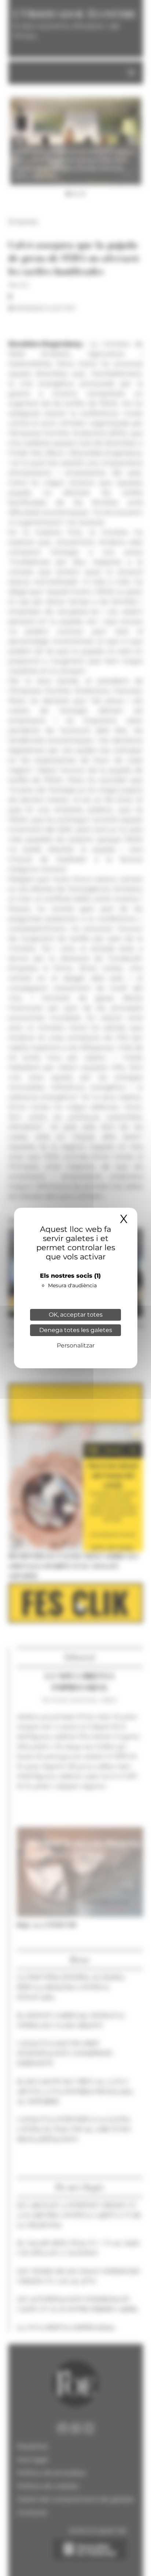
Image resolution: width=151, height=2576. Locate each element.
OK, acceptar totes (76, 1315)
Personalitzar (76, 1345)
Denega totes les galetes (76, 1330)
